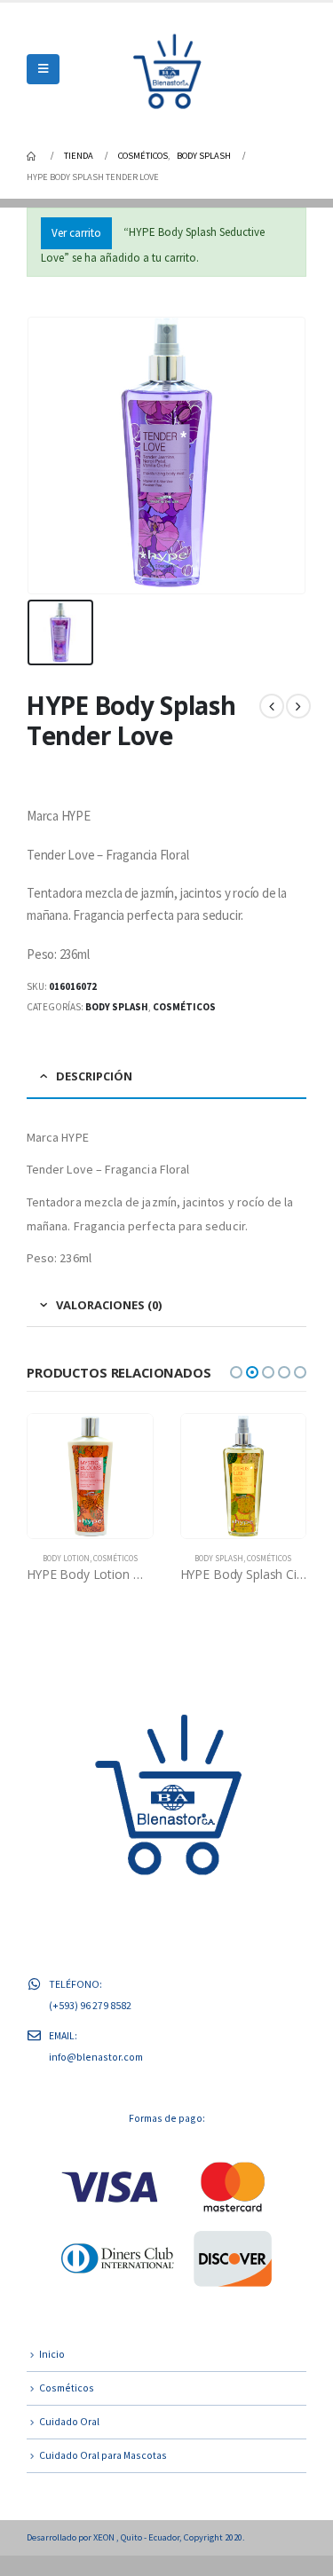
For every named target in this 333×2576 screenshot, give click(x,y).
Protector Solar (267, 1559)
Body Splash (117, 1007)
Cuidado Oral (69, 2442)
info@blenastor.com (96, 2077)
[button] (236, 1372)
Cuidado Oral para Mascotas (103, 2475)
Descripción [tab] (94, 1076)
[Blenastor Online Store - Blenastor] (167, 69)
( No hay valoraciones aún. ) (169, 764)
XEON (105, 2557)
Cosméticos (184, 1007)
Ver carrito (76, 233)
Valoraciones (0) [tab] (109, 1305)
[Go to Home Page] (33, 156)
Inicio (52, 2374)
